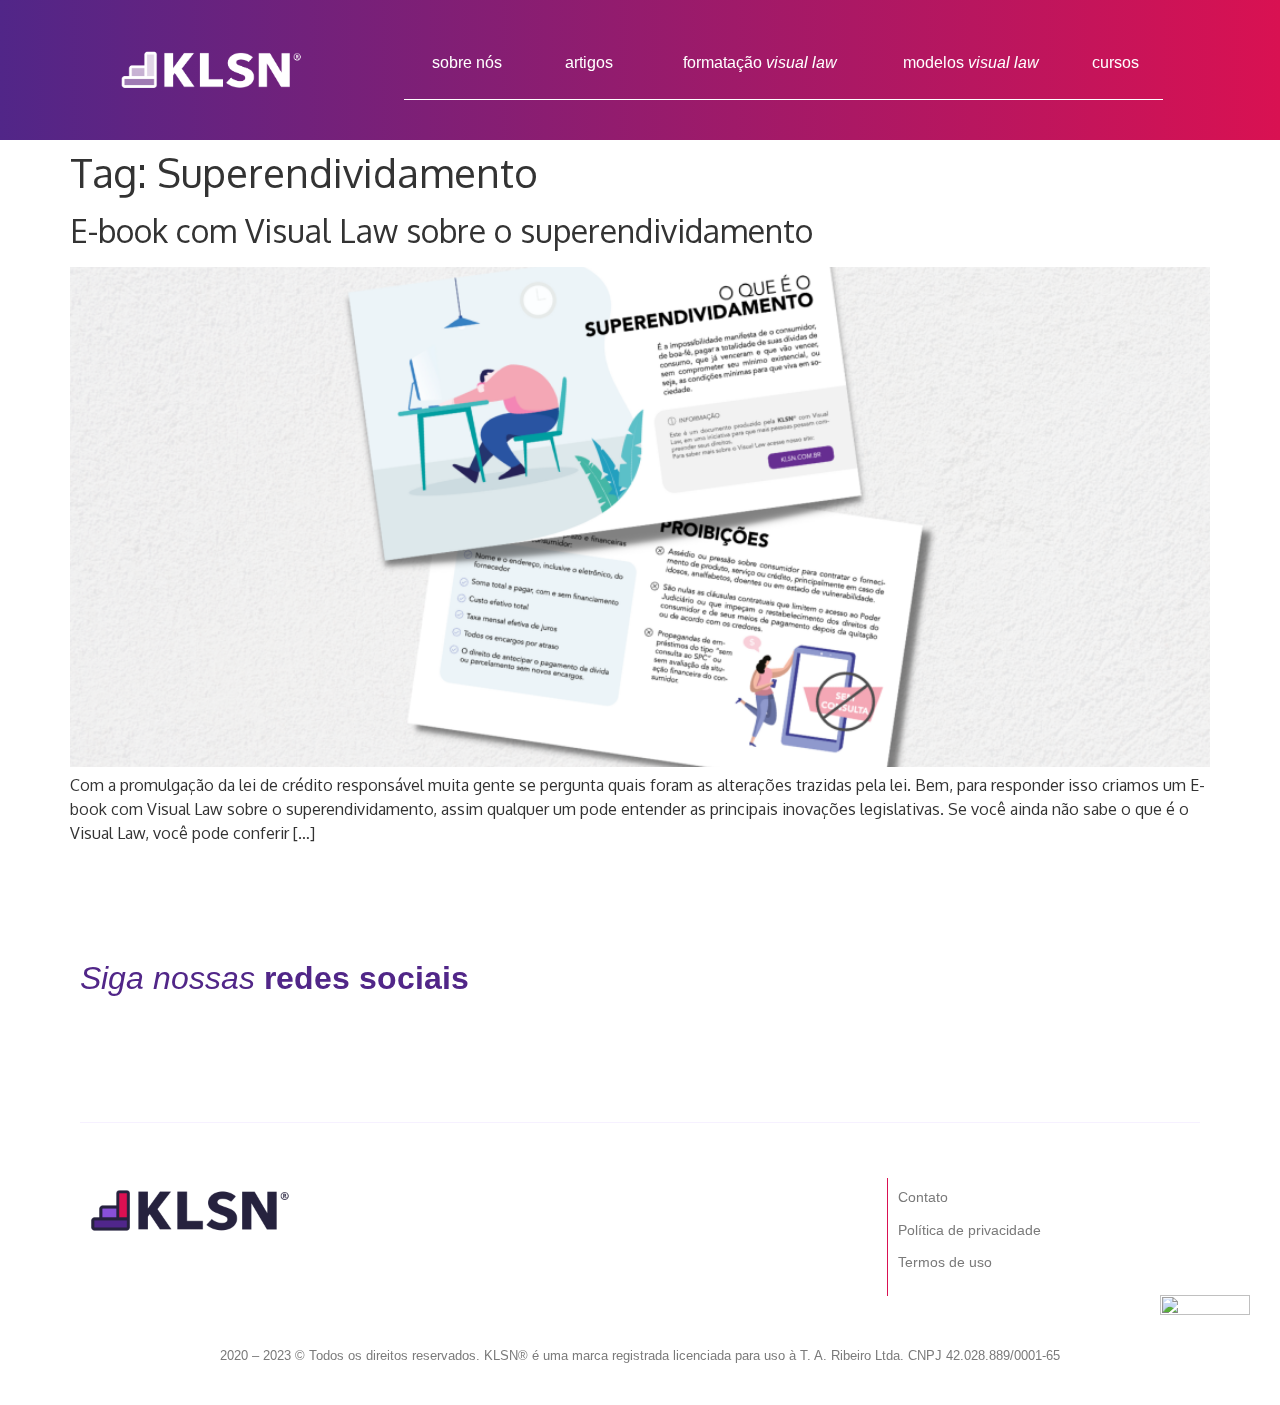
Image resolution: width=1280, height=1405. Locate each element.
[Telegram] (1088, 978)
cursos (1115, 62)
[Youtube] (985, 978)
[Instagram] (779, 978)
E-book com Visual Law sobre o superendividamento (441, 230)
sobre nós (467, 62)
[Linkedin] (882, 978)
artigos (589, 62)
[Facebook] (676, 978)
